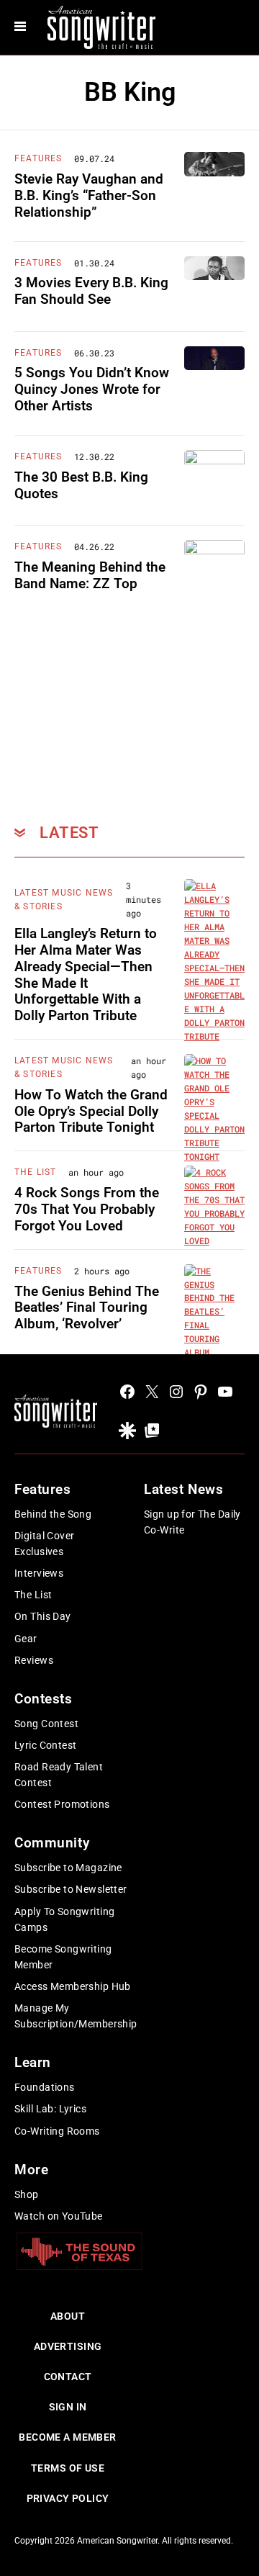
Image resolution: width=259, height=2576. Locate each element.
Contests (44, 1699)
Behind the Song (53, 1514)
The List (36, 1172)
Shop (27, 2194)
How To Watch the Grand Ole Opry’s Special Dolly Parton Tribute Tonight (91, 1111)
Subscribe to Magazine (68, 1868)
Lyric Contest (45, 1745)
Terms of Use (68, 2468)
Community (52, 1843)
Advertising (68, 2346)
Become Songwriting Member (63, 1957)
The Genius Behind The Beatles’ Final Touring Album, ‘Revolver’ (87, 1308)
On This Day (43, 1616)
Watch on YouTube (59, 2216)
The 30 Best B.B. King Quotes (81, 485)
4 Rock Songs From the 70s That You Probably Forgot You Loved (87, 1209)
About (68, 2316)
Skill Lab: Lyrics (50, 2109)
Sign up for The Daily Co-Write (192, 1522)
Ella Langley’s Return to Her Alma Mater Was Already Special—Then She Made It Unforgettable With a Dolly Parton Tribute (86, 974)
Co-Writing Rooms (57, 2131)
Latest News (183, 1489)
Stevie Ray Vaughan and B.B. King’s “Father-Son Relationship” (89, 195)
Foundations (45, 2087)
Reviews (34, 1660)
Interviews (39, 1573)
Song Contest (46, 1724)
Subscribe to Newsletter (71, 1889)
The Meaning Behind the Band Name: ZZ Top (90, 575)
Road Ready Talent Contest (59, 1775)
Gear (26, 1639)
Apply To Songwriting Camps (64, 1919)
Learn (33, 2062)
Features (38, 158)
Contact (68, 2377)
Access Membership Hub (73, 1986)
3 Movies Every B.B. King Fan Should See (91, 291)
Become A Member (67, 2437)
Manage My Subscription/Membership (76, 2016)
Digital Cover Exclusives (44, 1544)
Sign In (68, 2407)
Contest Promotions (62, 1804)
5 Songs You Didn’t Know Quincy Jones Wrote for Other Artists (92, 389)
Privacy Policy (68, 2498)
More (31, 2170)
